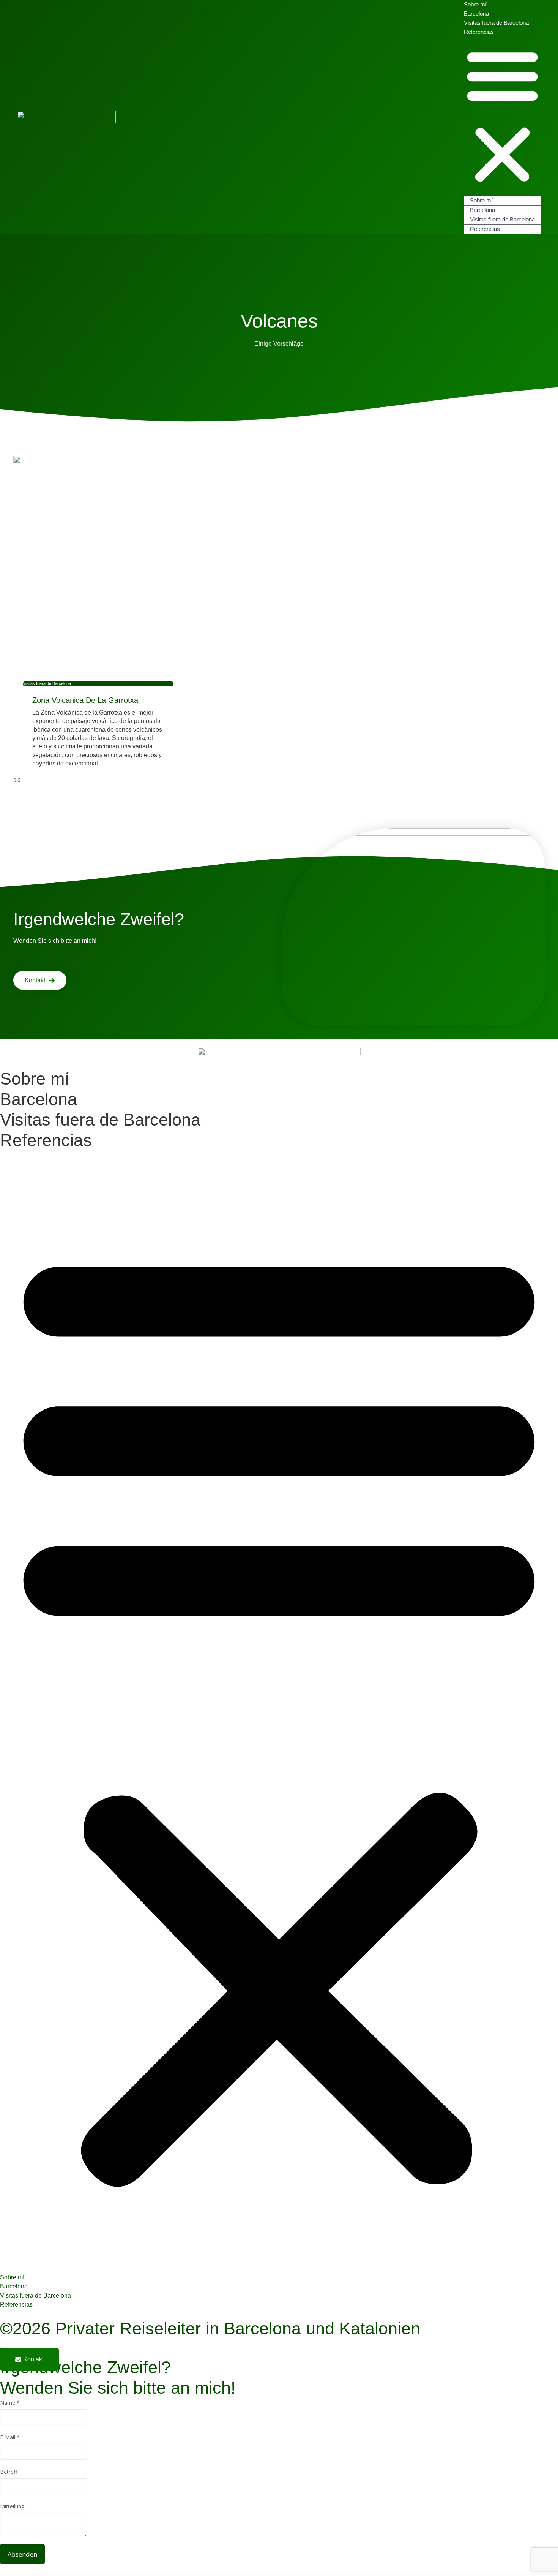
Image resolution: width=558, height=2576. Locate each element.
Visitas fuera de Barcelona (496, 23)
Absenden (22, 2554)
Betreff (9, 2472)
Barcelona (482, 210)
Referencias (479, 32)
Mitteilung (12, 2506)
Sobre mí (481, 200)
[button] (502, 116)
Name (10, 2403)
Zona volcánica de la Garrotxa (85, 700)
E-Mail (10, 2437)
